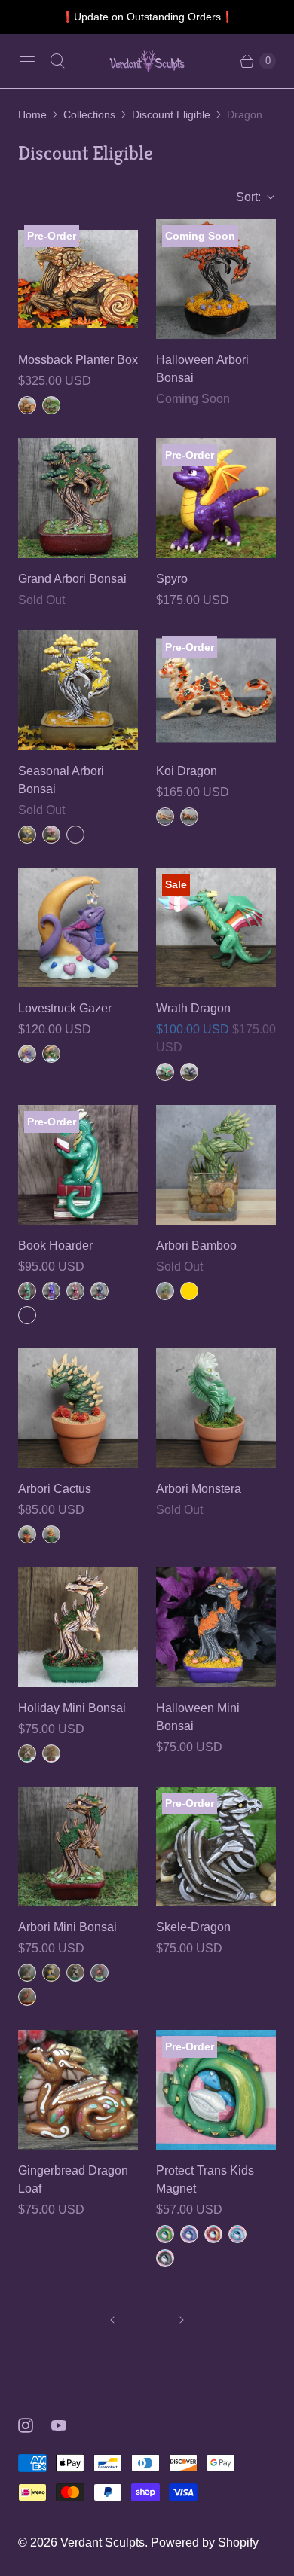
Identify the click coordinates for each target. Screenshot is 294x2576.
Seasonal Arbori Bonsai (61, 780)
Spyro (172, 579)
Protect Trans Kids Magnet (205, 2179)
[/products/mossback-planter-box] (78, 279)
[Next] (182, 2320)
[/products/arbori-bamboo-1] (216, 1165)
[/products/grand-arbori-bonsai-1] (78, 498)
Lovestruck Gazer (65, 1008)
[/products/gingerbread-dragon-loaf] (78, 2090)
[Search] (57, 61)
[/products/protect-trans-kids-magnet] (216, 2090)
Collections (89, 114)
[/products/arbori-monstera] (216, 1408)
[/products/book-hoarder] (78, 1165)
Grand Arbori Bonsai (72, 579)
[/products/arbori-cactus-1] (78, 1408)
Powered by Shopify (205, 2542)
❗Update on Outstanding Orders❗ (147, 17)
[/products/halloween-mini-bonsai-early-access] (216, 1627)
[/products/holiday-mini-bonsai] (78, 1627)
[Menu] (27, 61)
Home (32, 114)
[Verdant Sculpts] (147, 61)
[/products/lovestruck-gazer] (78, 928)
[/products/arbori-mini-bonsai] (78, 1847)
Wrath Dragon (193, 1008)
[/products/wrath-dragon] (216, 928)
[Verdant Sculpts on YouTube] (68, 2425)
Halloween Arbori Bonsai (202, 369)
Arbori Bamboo (196, 1245)
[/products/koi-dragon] (216, 690)
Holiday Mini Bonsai (72, 1708)
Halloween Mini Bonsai (198, 1717)
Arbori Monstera (199, 1489)
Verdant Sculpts (103, 2542)
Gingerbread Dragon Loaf (73, 2179)
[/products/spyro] (216, 498)
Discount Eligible (171, 114)
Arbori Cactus (55, 1489)
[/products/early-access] (216, 279)
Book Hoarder (55, 1245)
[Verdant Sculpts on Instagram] (35, 2425)
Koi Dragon (187, 771)
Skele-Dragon (193, 1927)
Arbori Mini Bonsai (67, 1927)
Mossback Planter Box (78, 360)
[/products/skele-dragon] (216, 1847)
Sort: (244, 197)
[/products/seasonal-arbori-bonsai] (78, 690)
